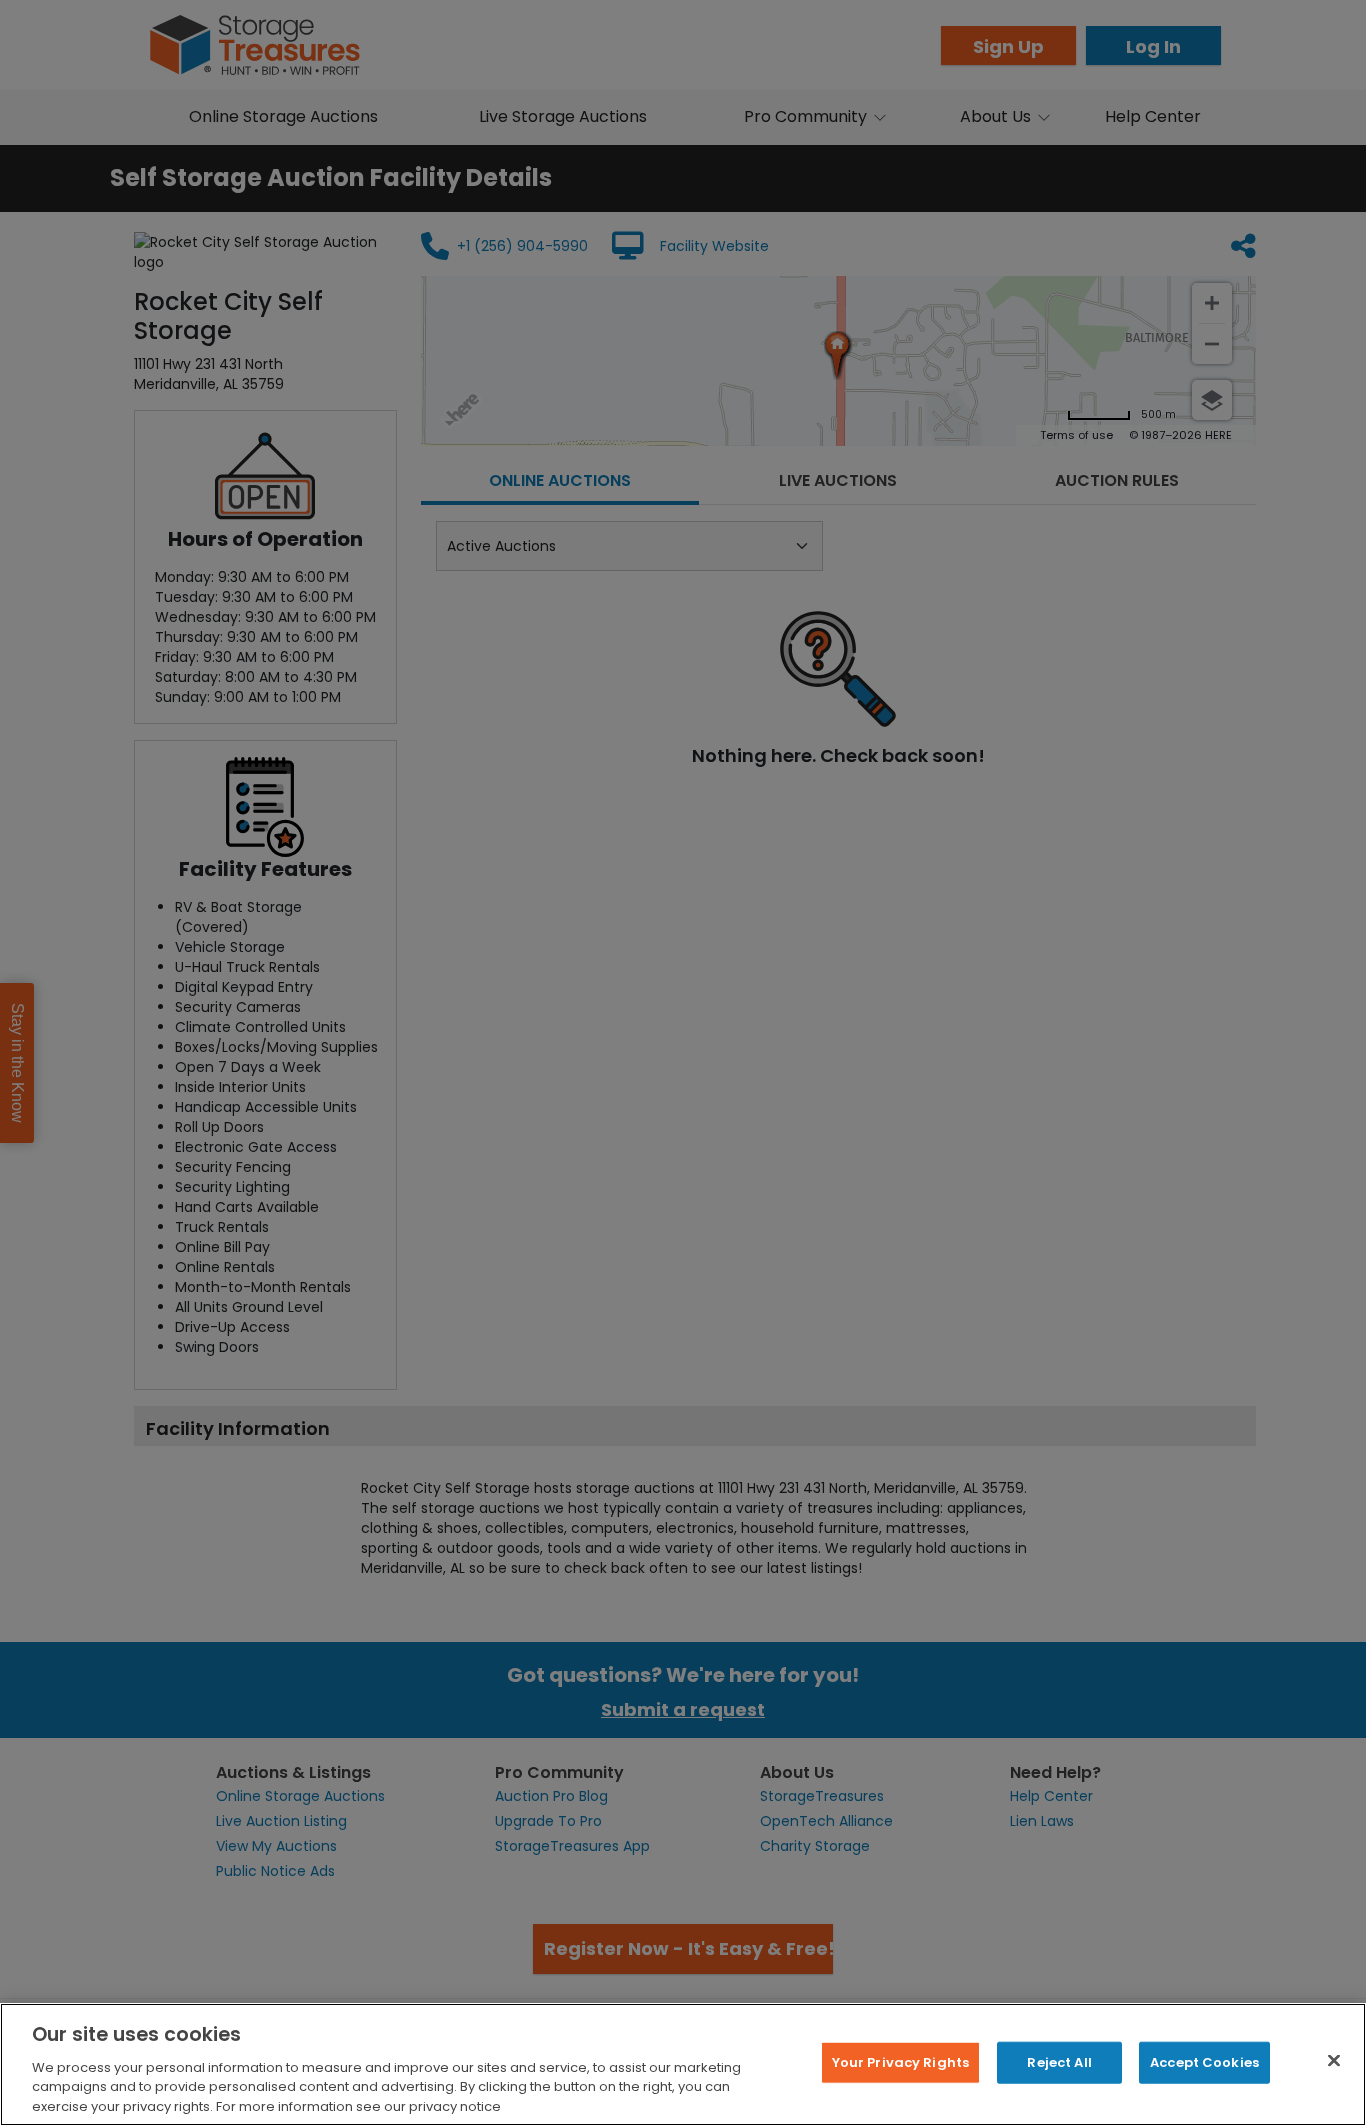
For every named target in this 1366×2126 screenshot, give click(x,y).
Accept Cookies (1204, 2062)
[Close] (1334, 2061)
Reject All (1059, 2062)
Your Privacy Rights (900, 2062)
